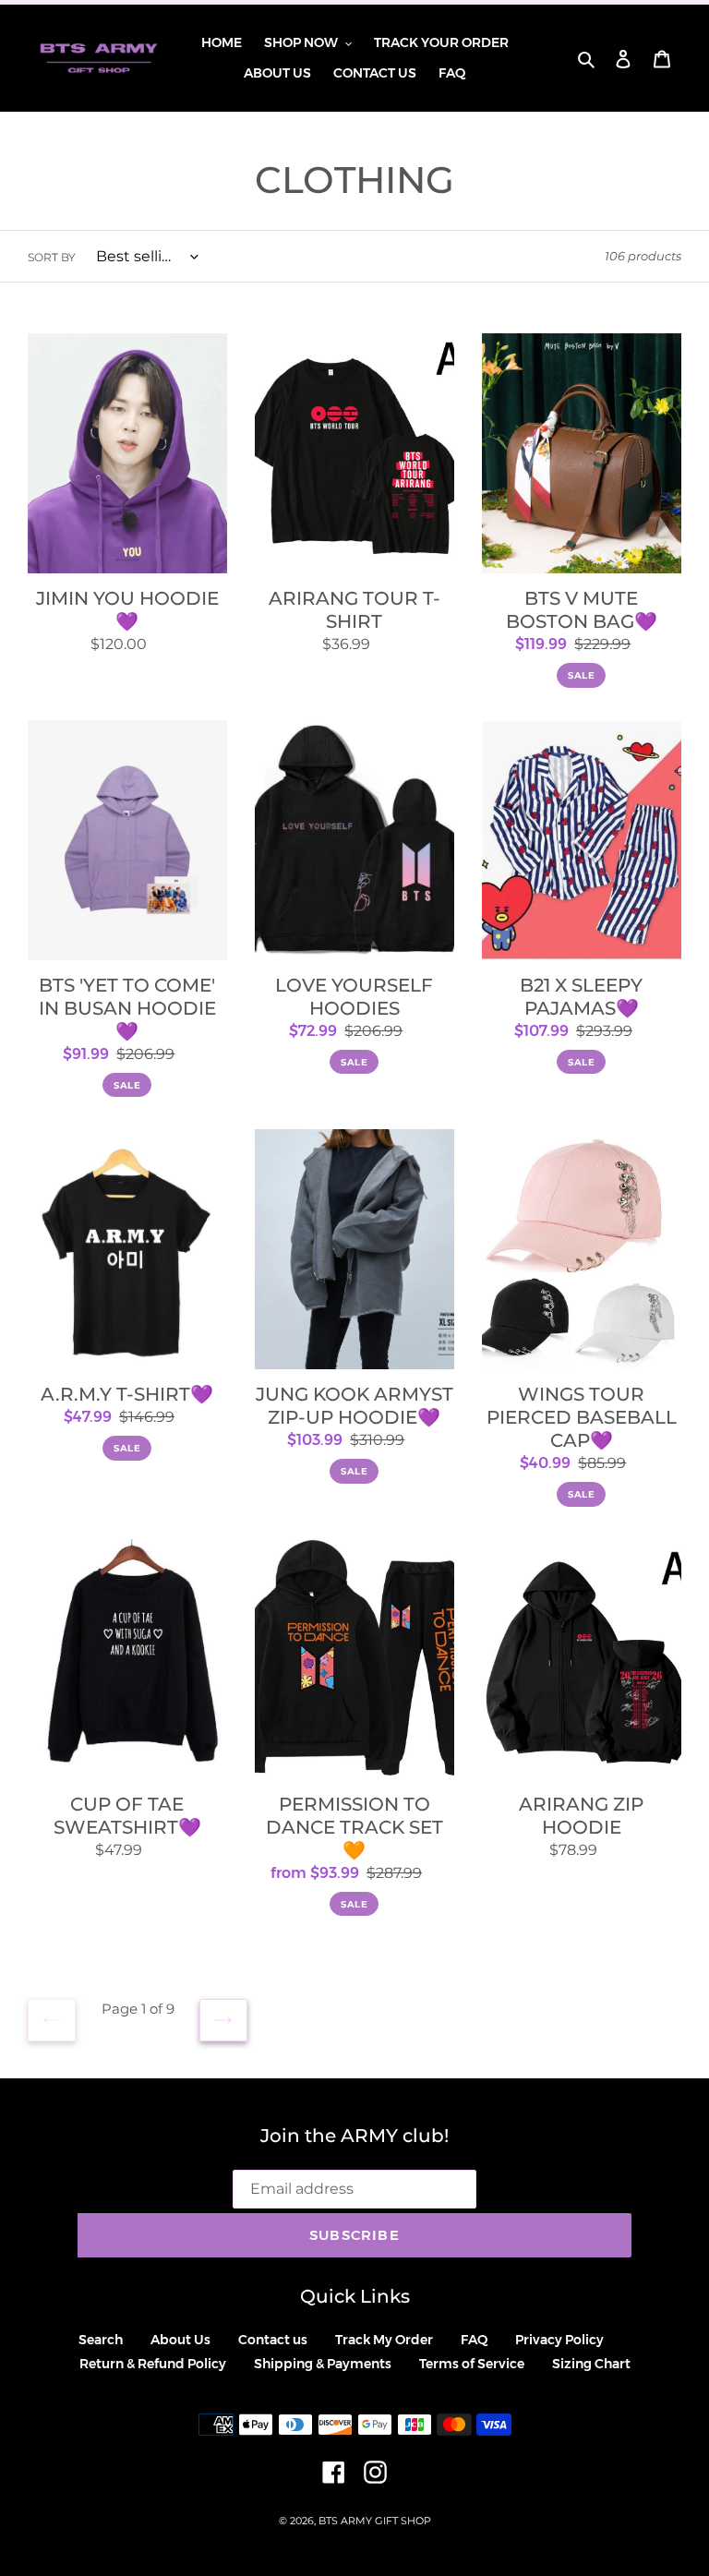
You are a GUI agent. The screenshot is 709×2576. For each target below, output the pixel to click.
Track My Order (384, 2340)
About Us (180, 2340)
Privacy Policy (559, 2340)
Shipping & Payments (323, 2364)
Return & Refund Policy (153, 2364)
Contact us (273, 2340)
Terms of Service (472, 2364)
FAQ (474, 2340)
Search (101, 2340)
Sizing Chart (591, 2364)
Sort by (52, 257)
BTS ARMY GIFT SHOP (375, 2521)
